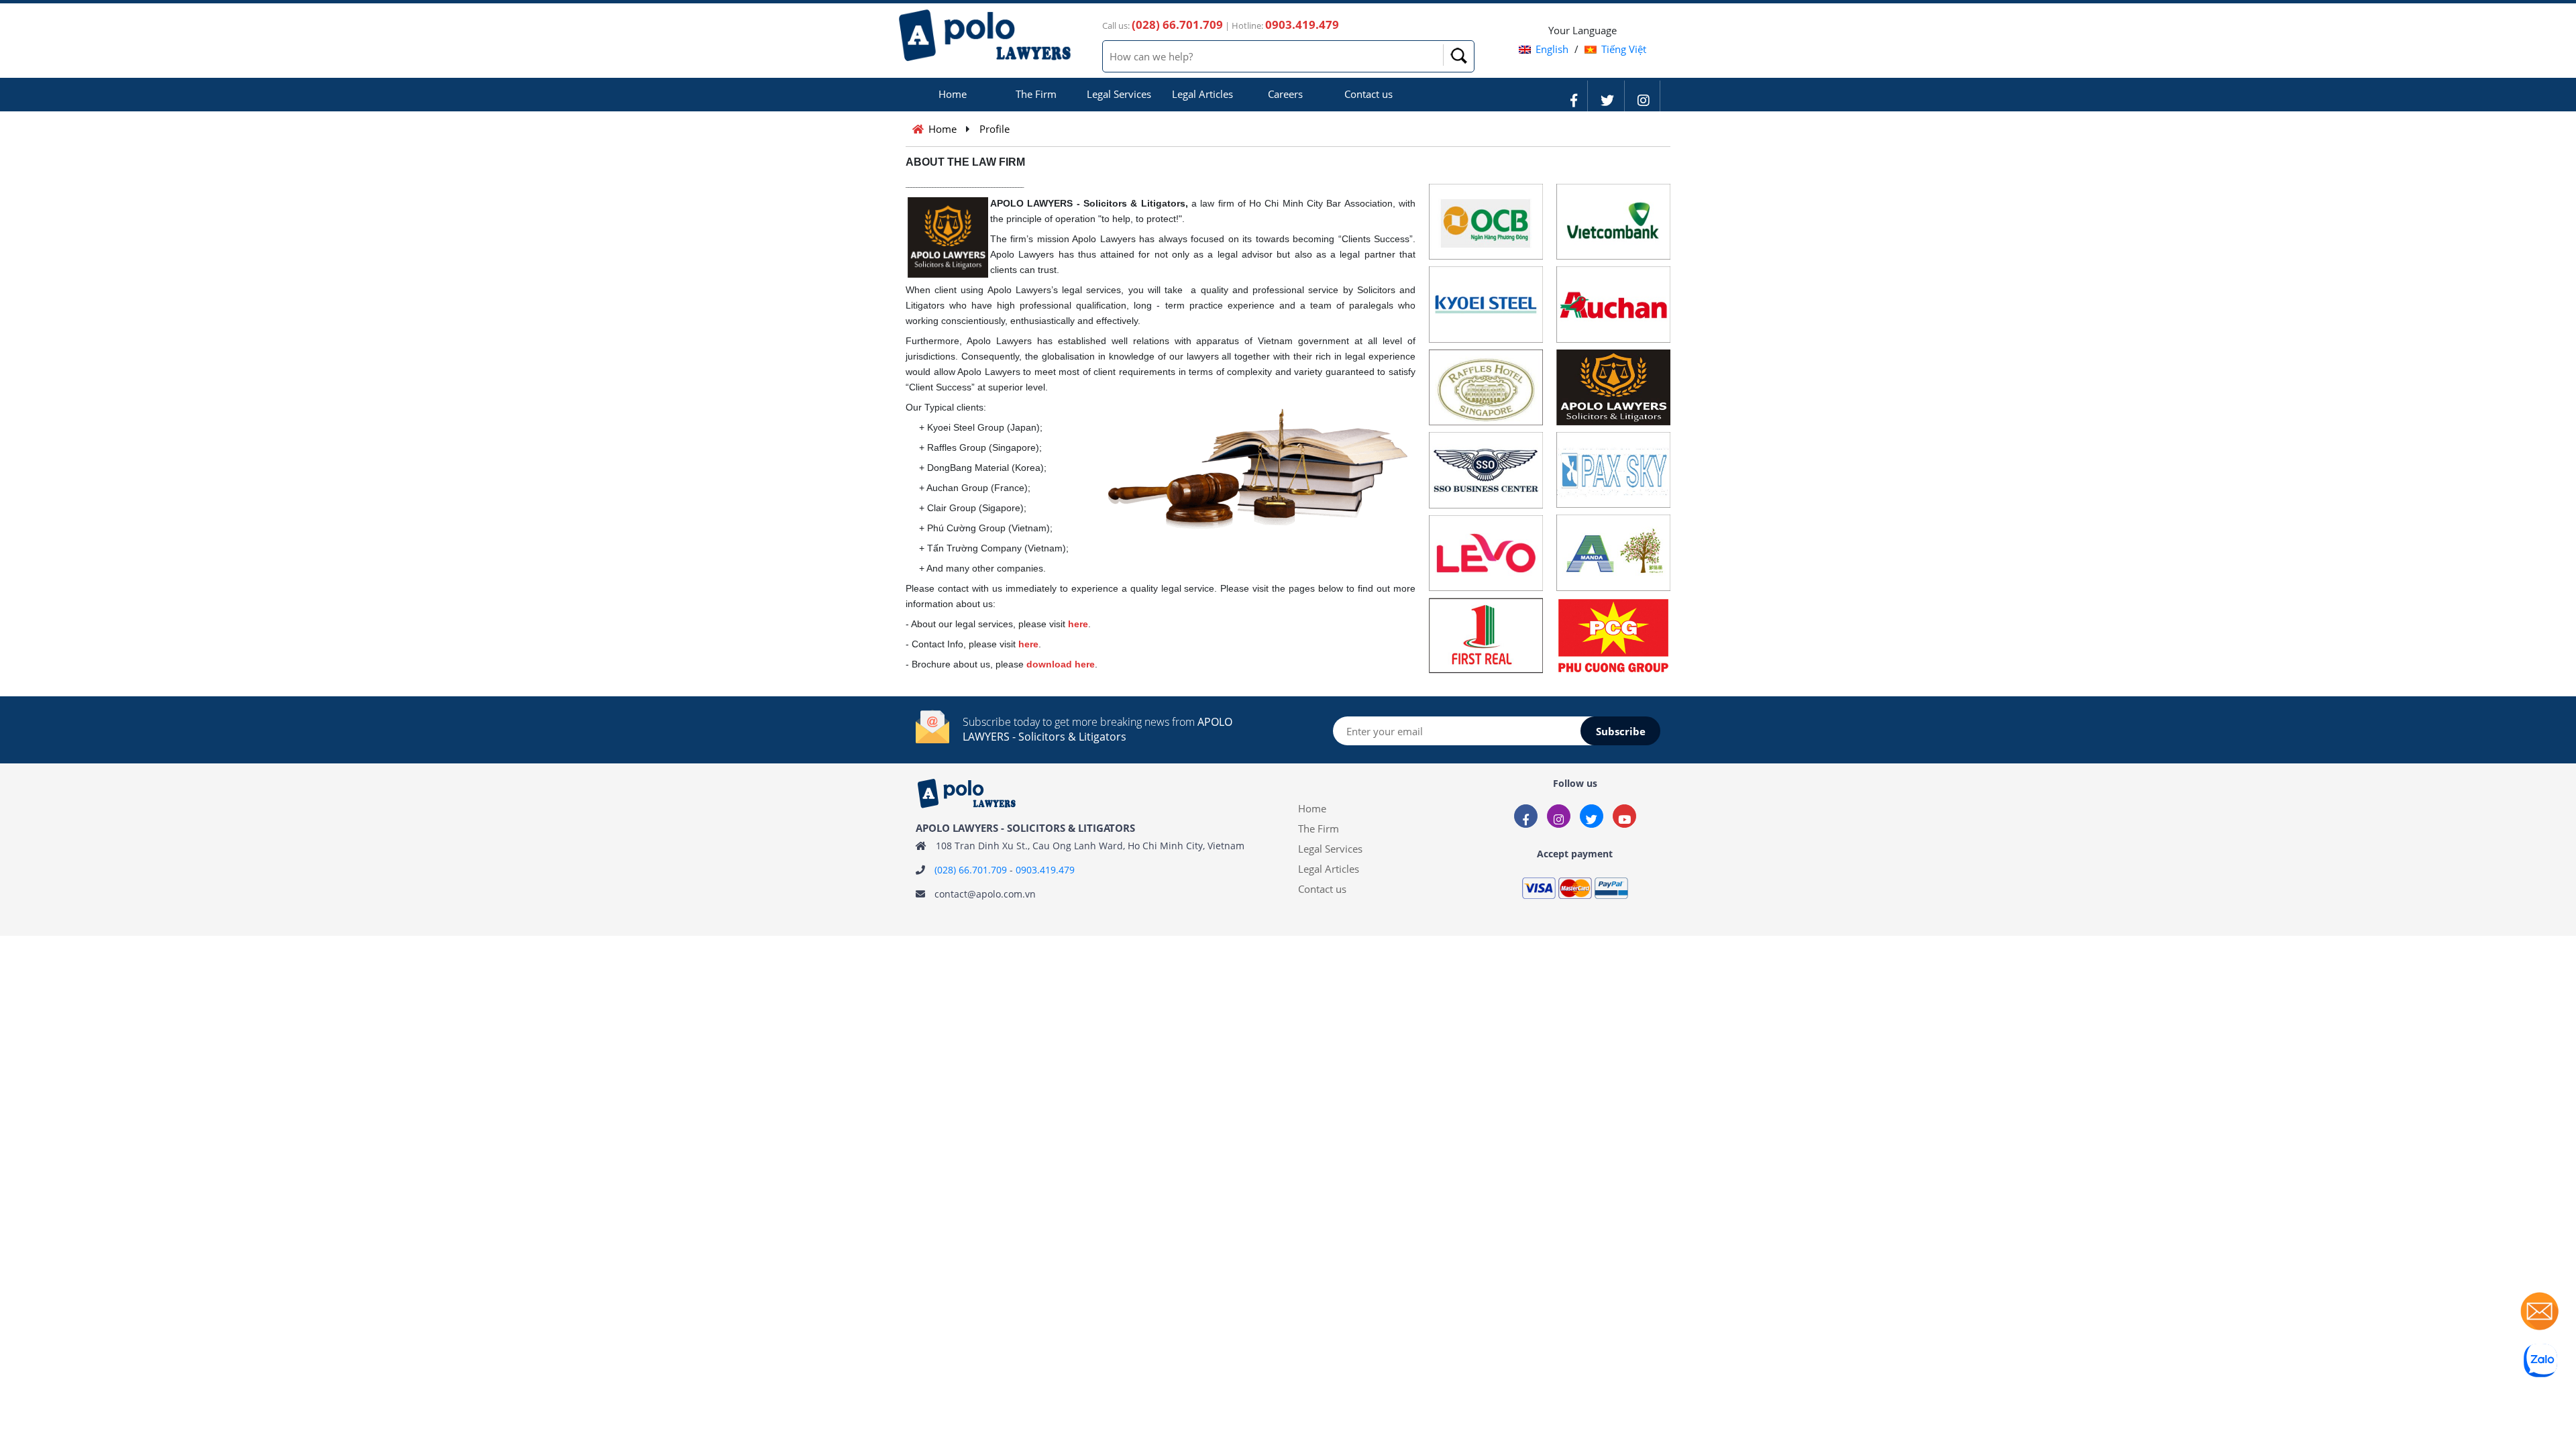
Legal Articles (1202, 94)
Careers (1285, 94)
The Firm (1036, 94)
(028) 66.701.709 (971, 870)
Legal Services (1119, 94)
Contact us (1368, 94)
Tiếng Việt (1624, 49)
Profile (995, 129)
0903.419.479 (1045, 870)
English (1552, 49)
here (1078, 624)
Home (953, 94)
